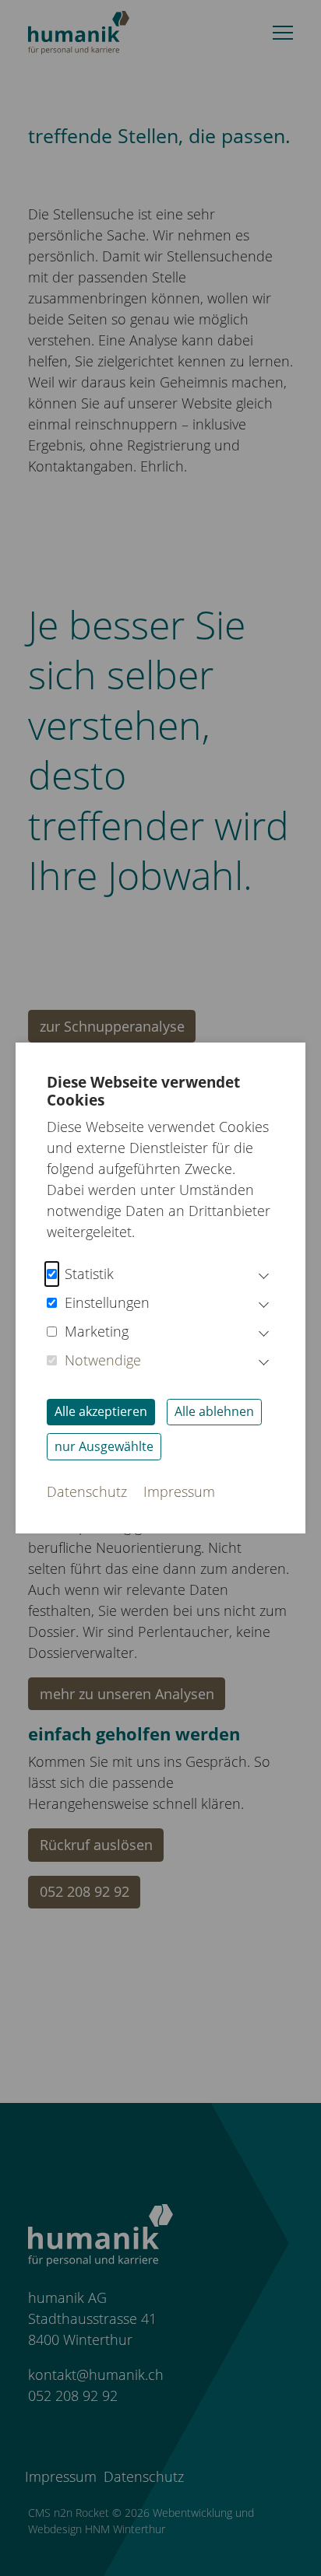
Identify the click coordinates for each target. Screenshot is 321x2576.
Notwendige (103, 1360)
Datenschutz (87, 1491)
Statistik (89, 1274)
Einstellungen (107, 1302)
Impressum (179, 1491)
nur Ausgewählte (104, 1446)
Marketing (97, 1331)
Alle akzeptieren (101, 1411)
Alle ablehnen (214, 1411)
